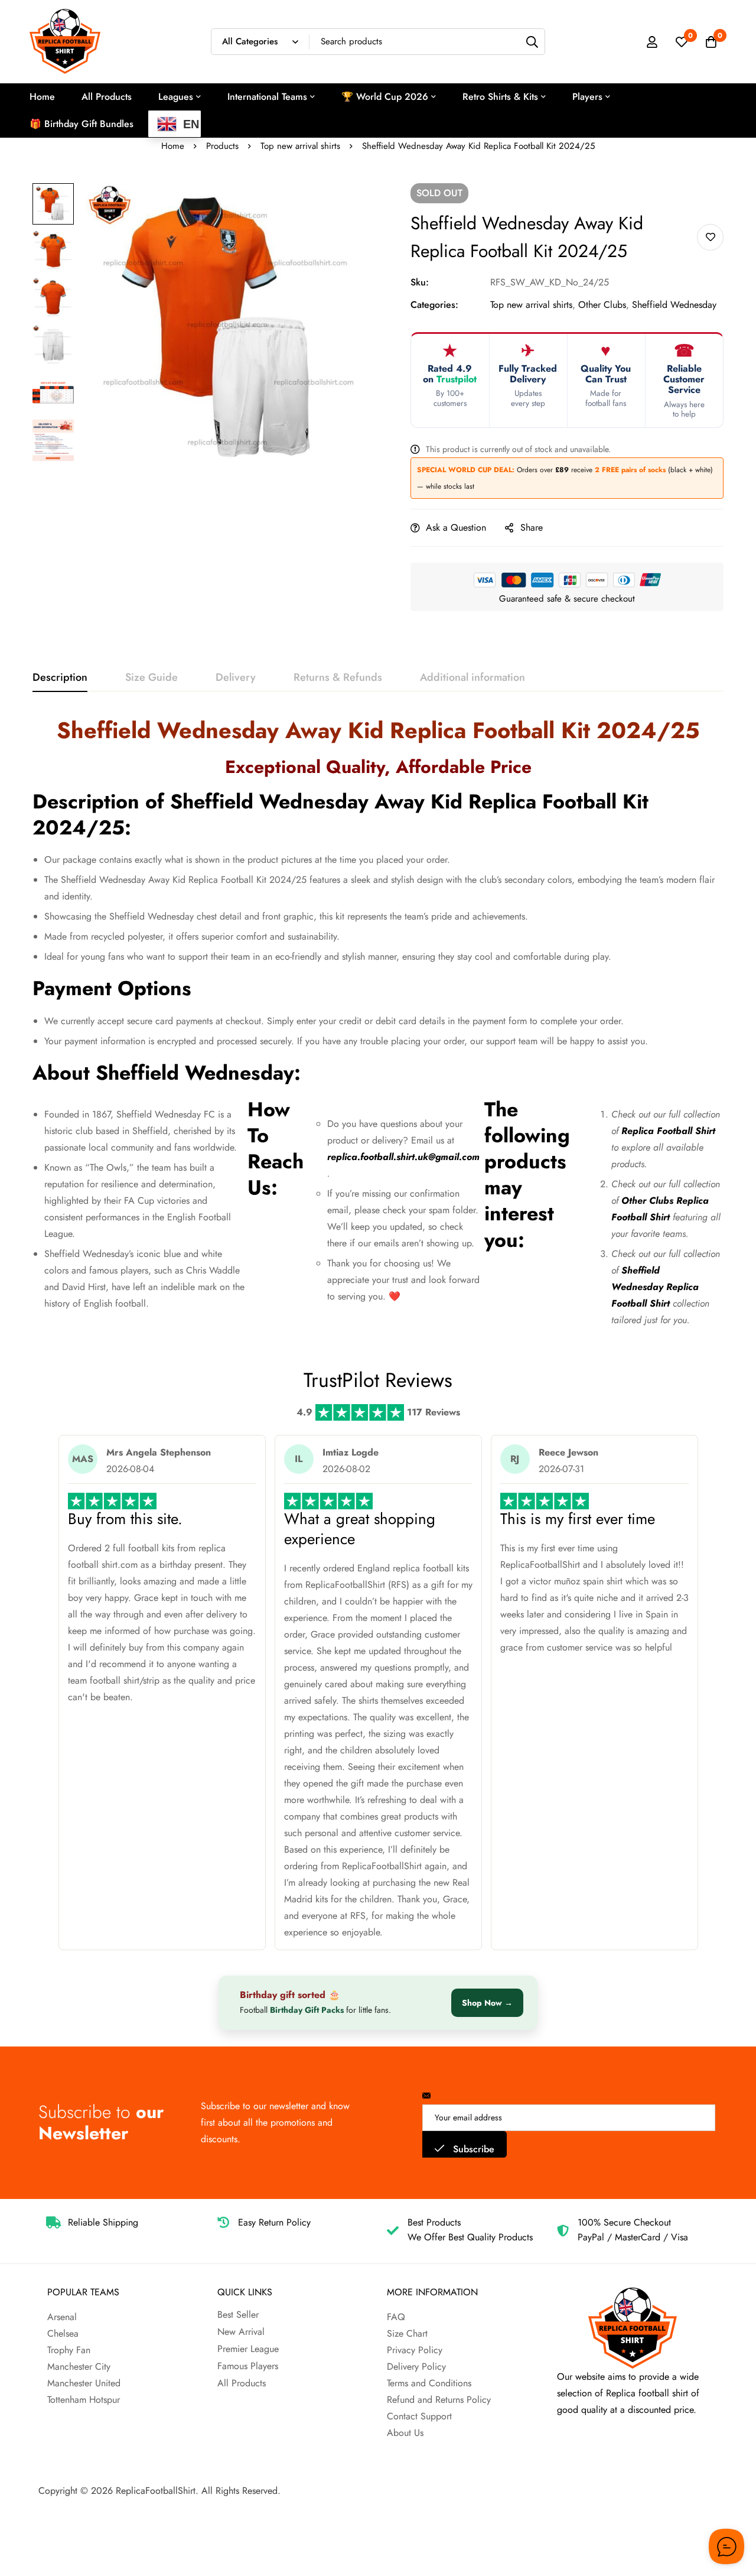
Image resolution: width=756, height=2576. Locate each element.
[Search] (532, 42)
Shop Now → (487, 2003)
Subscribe (472, 2149)
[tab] (60, 678)
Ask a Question (456, 527)
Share (532, 527)
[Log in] (652, 42)
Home (173, 146)
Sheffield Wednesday (674, 305)
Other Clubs (602, 305)
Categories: (434, 305)
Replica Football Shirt (668, 1131)
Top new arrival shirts (300, 146)
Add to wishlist (710, 237)
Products (222, 146)
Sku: (420, 282)
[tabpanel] (378, 1027)
